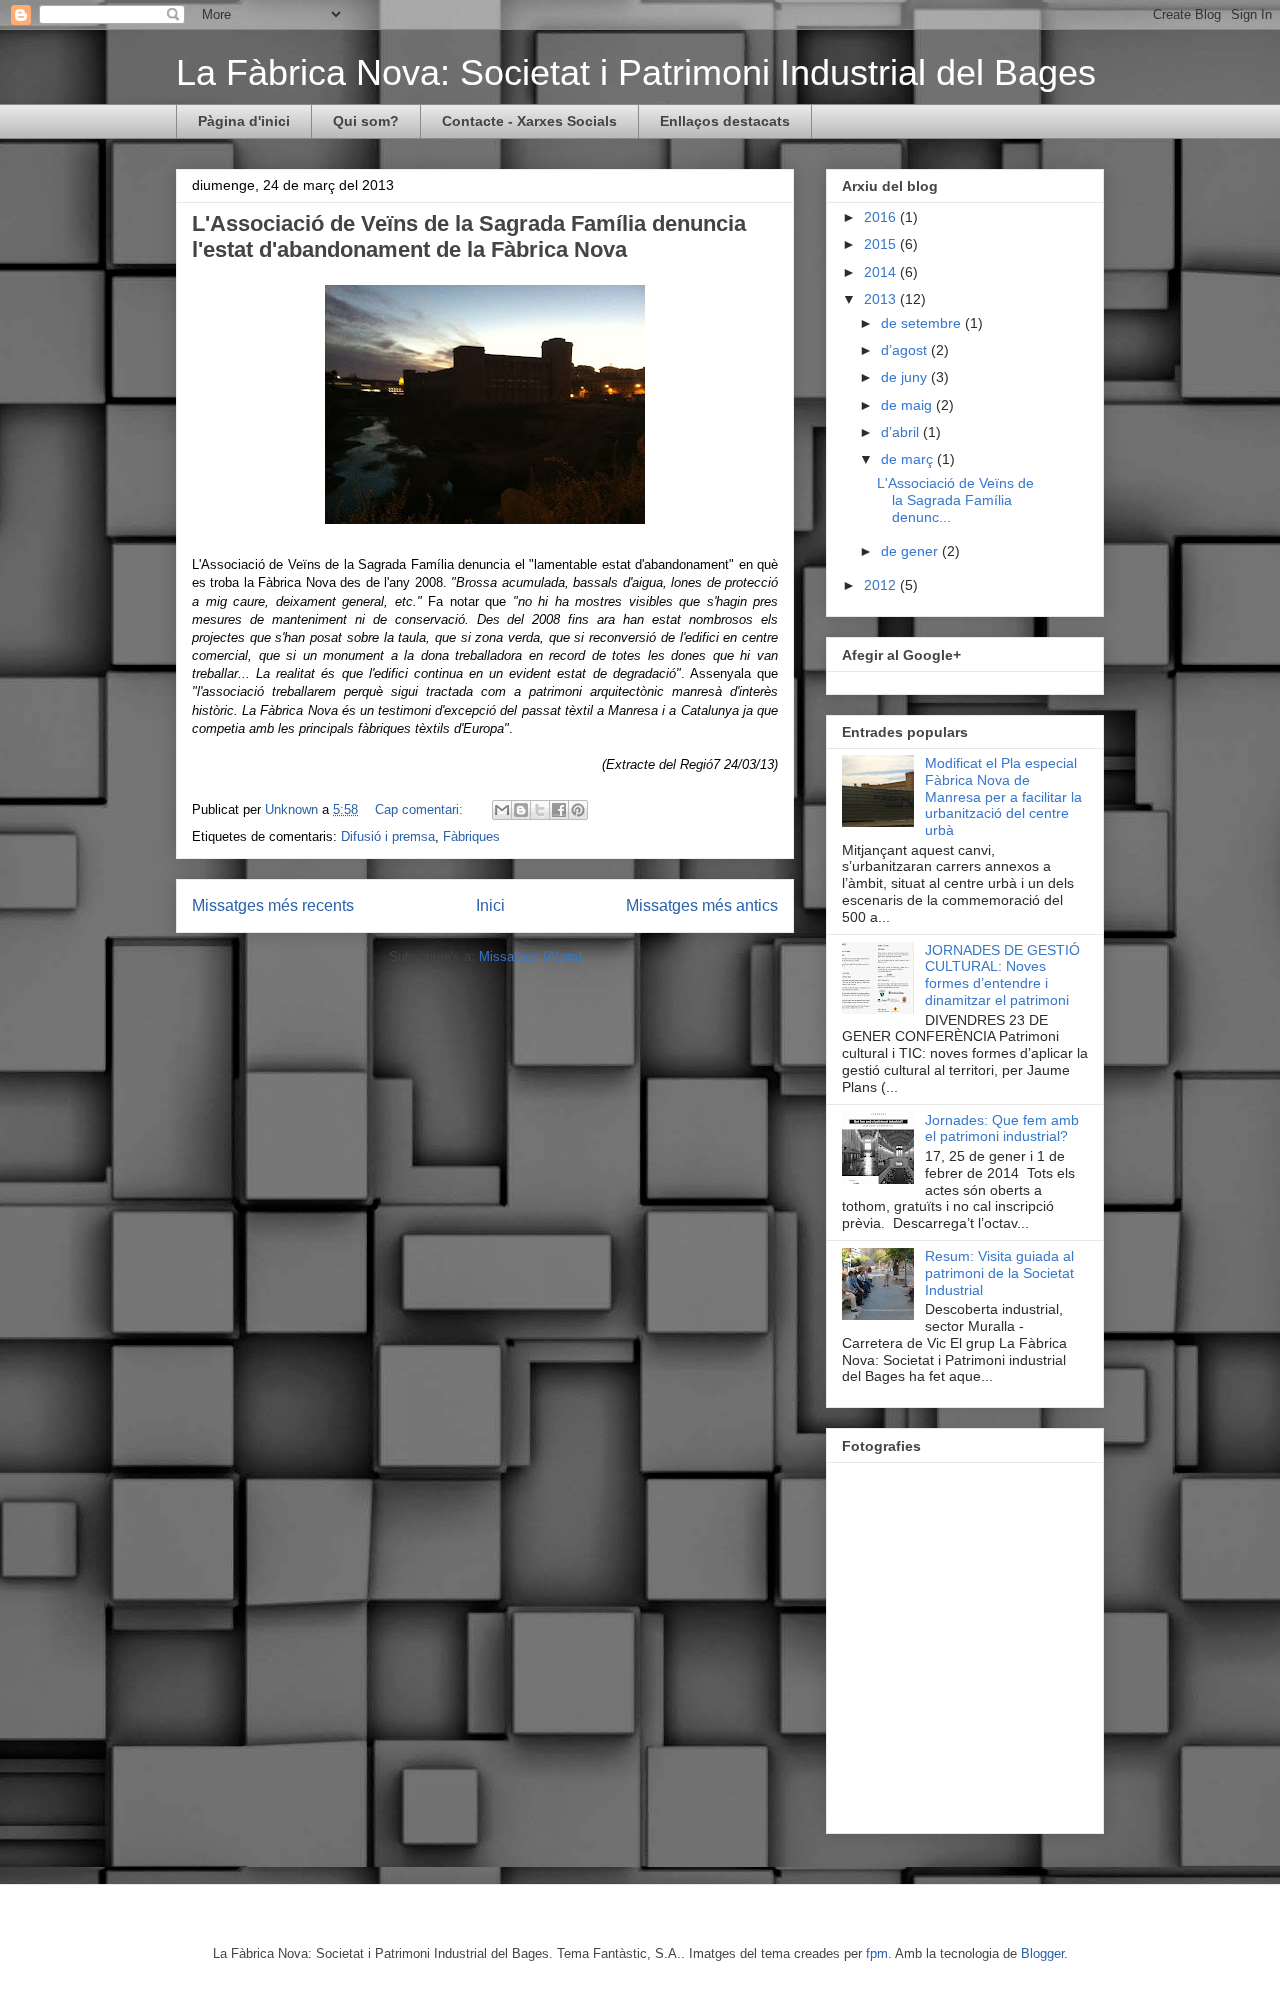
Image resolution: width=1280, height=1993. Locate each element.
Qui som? (366, 121)
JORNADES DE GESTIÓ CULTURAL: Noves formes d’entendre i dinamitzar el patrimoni (1002, 975)
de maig (908, 405)
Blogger (1042, 1953)
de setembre (923, 323)
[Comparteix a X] (540, 810)
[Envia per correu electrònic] (502, 810)
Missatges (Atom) (530, 956)
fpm (877, 1953)
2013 (882, 299)
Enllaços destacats (725, 121)
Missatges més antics (702, 905)
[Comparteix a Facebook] (559, 810)
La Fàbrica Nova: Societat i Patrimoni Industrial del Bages (636, 72)
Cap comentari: (421, 809)
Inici (490, 905)
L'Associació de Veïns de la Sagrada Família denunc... (955, 500)
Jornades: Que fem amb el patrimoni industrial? (1002, 1128)
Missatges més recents (273, 905)
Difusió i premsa (388, 836)
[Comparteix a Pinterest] (578, 810)
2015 (882, 244)
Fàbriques (471, 836)
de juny (906, 377)
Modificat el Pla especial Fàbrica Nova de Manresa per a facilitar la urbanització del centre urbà (1003, 796)
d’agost (906, 350)
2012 (882, 585)
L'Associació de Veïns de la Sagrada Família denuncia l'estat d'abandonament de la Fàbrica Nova (469, 236)
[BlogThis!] (521, 810)
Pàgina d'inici (244, 121)
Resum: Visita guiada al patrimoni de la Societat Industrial (999, 1273)
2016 (882, 217)
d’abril (902, 432)
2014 (882, 272)
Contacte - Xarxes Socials (529, 121)
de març (909, 459)
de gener (911, 551)
